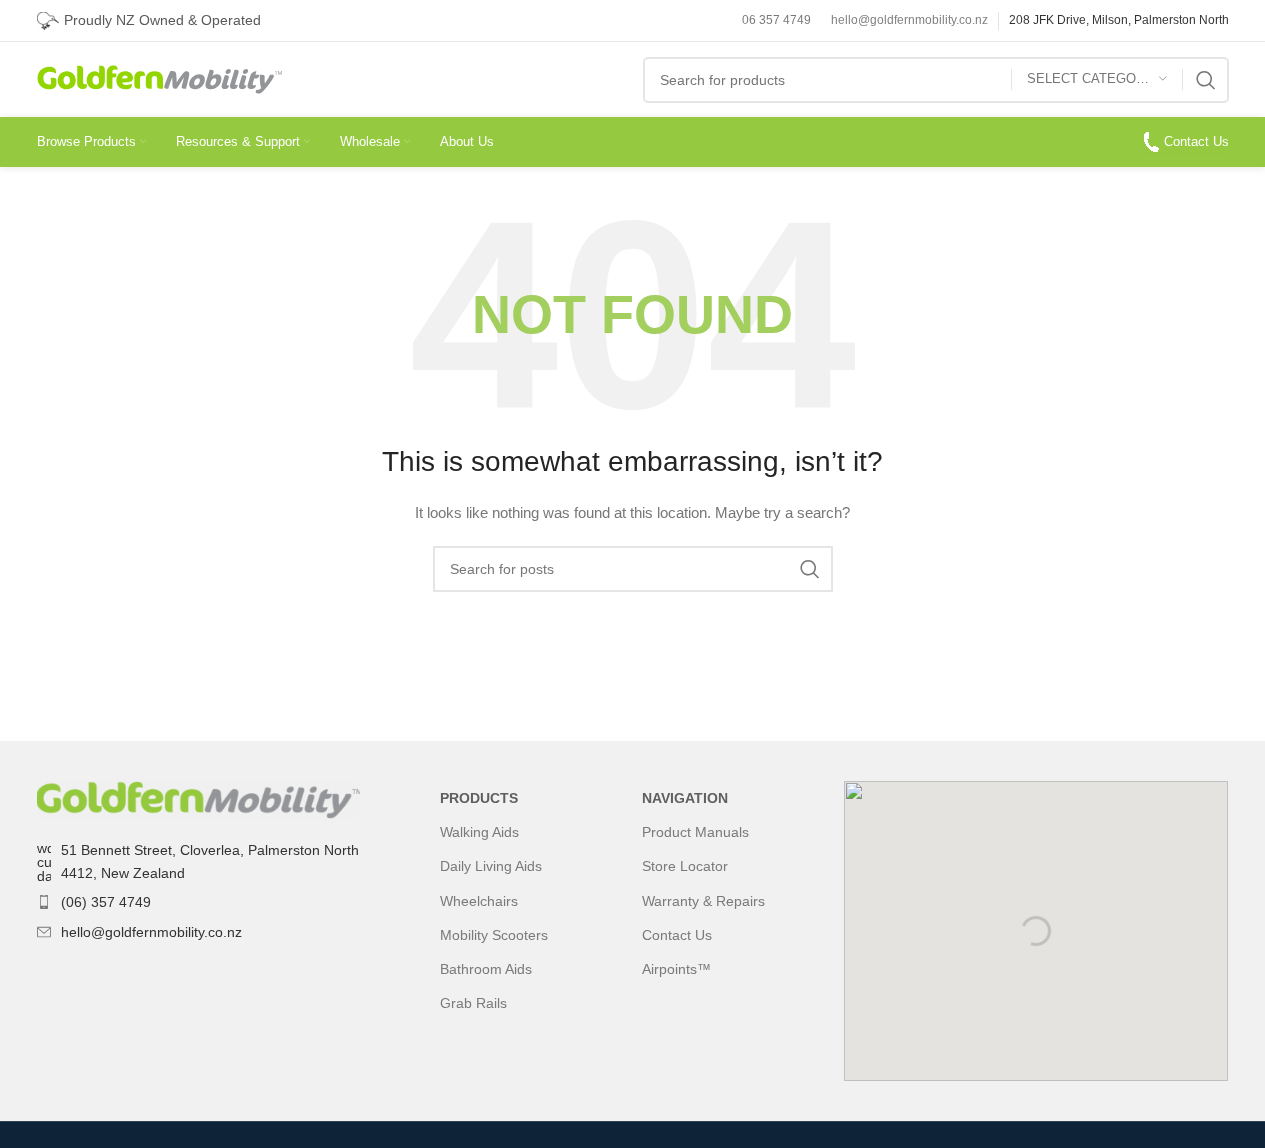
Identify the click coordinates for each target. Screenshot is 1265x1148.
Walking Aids (479, 832)
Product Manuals (695, 832)
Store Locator (685, 866)
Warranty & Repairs (703, 901)
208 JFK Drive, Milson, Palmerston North (1119, 20)
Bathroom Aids (486, 969)
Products (479, 798)
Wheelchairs (479, 901)
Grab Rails (473, 1003)
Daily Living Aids (491, 866)
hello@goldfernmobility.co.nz (909, 20)
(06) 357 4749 (106, 902)
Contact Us (1196, 141)
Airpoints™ (676, 969)
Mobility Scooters (494, 935)
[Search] (1206, 80)
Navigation (685, 798)
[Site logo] (159, 78)
